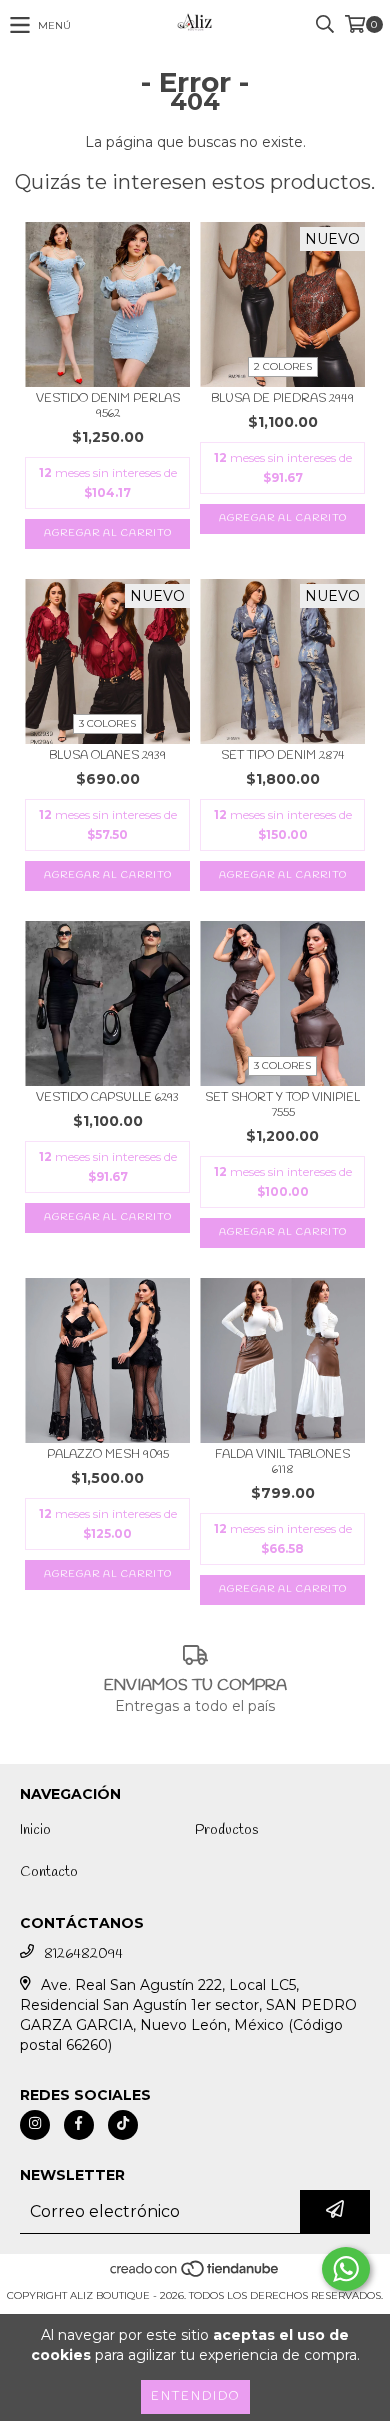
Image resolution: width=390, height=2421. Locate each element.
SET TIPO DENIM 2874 (283, 756)
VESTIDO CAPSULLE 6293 (107, 1098)
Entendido (195, 2397)
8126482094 (83, 1954)
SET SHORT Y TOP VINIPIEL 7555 (282, 1106)
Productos (226, 1830)
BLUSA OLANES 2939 (107, 756)
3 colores (107, 723)
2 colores (283, 366)
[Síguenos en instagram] (35, 2125)
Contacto (49, 1872)
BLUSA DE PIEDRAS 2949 (282, 399)
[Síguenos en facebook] (79, 2125)
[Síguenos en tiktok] (123, 2125)
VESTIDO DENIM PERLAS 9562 (108, 407)
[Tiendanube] (195, 2275)
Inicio (35, 1830)
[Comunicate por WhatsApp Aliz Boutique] (346, 2269)
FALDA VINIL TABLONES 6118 (282, 1463)
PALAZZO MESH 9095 (108, 1455)
